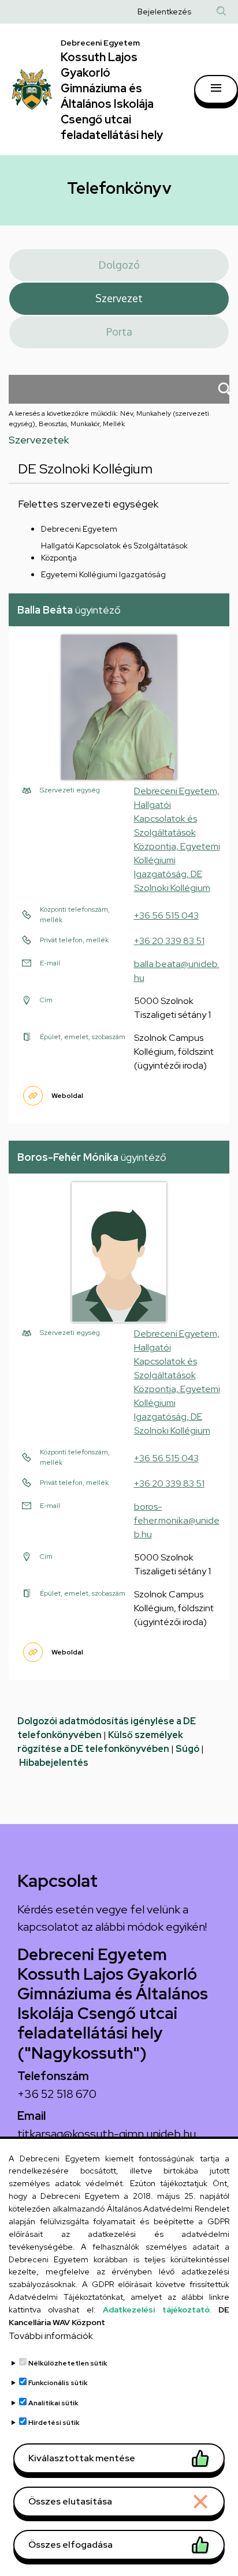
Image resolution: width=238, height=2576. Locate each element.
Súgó (187, 1749)
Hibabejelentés (54, 1763)
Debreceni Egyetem (79, 529)
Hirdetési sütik (54, 2423)
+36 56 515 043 (166, 915)
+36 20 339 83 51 (169, 941)
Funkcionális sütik (58, 2383)
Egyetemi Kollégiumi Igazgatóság (103, 574)
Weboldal (67, 1096)
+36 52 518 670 (57, 2094)
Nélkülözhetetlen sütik (68, 2363)
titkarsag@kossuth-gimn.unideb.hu (107, 2134)
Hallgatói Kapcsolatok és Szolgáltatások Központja (114, 552)
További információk (51, 2336)
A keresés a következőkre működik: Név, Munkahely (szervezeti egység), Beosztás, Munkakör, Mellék (109, 419)
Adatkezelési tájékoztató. (157, 2310)
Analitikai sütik (53, 2403)
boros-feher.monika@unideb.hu (177, 1520)
